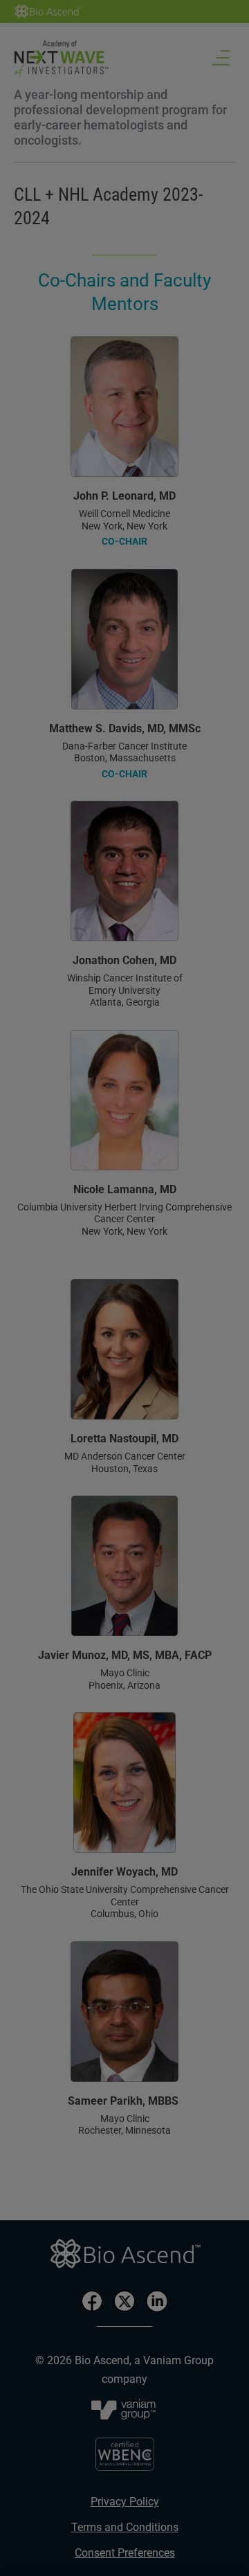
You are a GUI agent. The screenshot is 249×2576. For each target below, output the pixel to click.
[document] (124, 1288)
